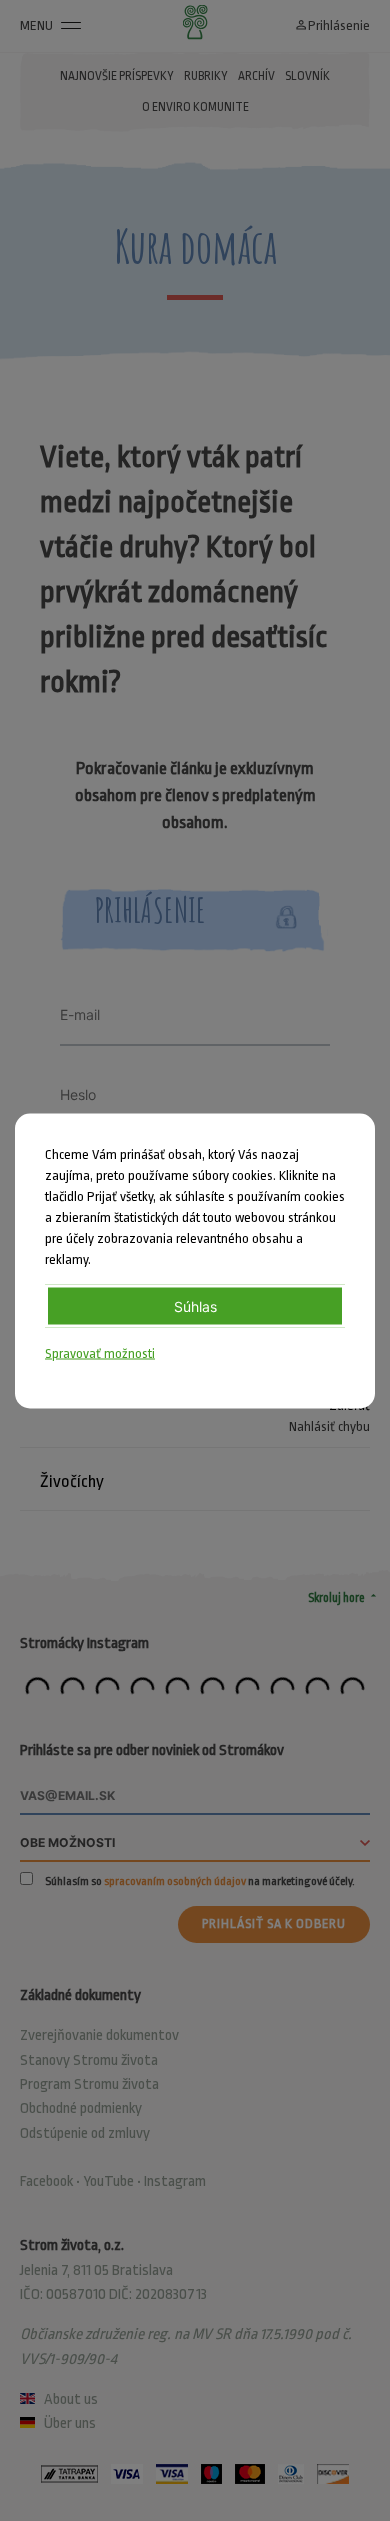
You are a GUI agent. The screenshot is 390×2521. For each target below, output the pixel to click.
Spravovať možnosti (100, 1352)
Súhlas (195, 1305)
